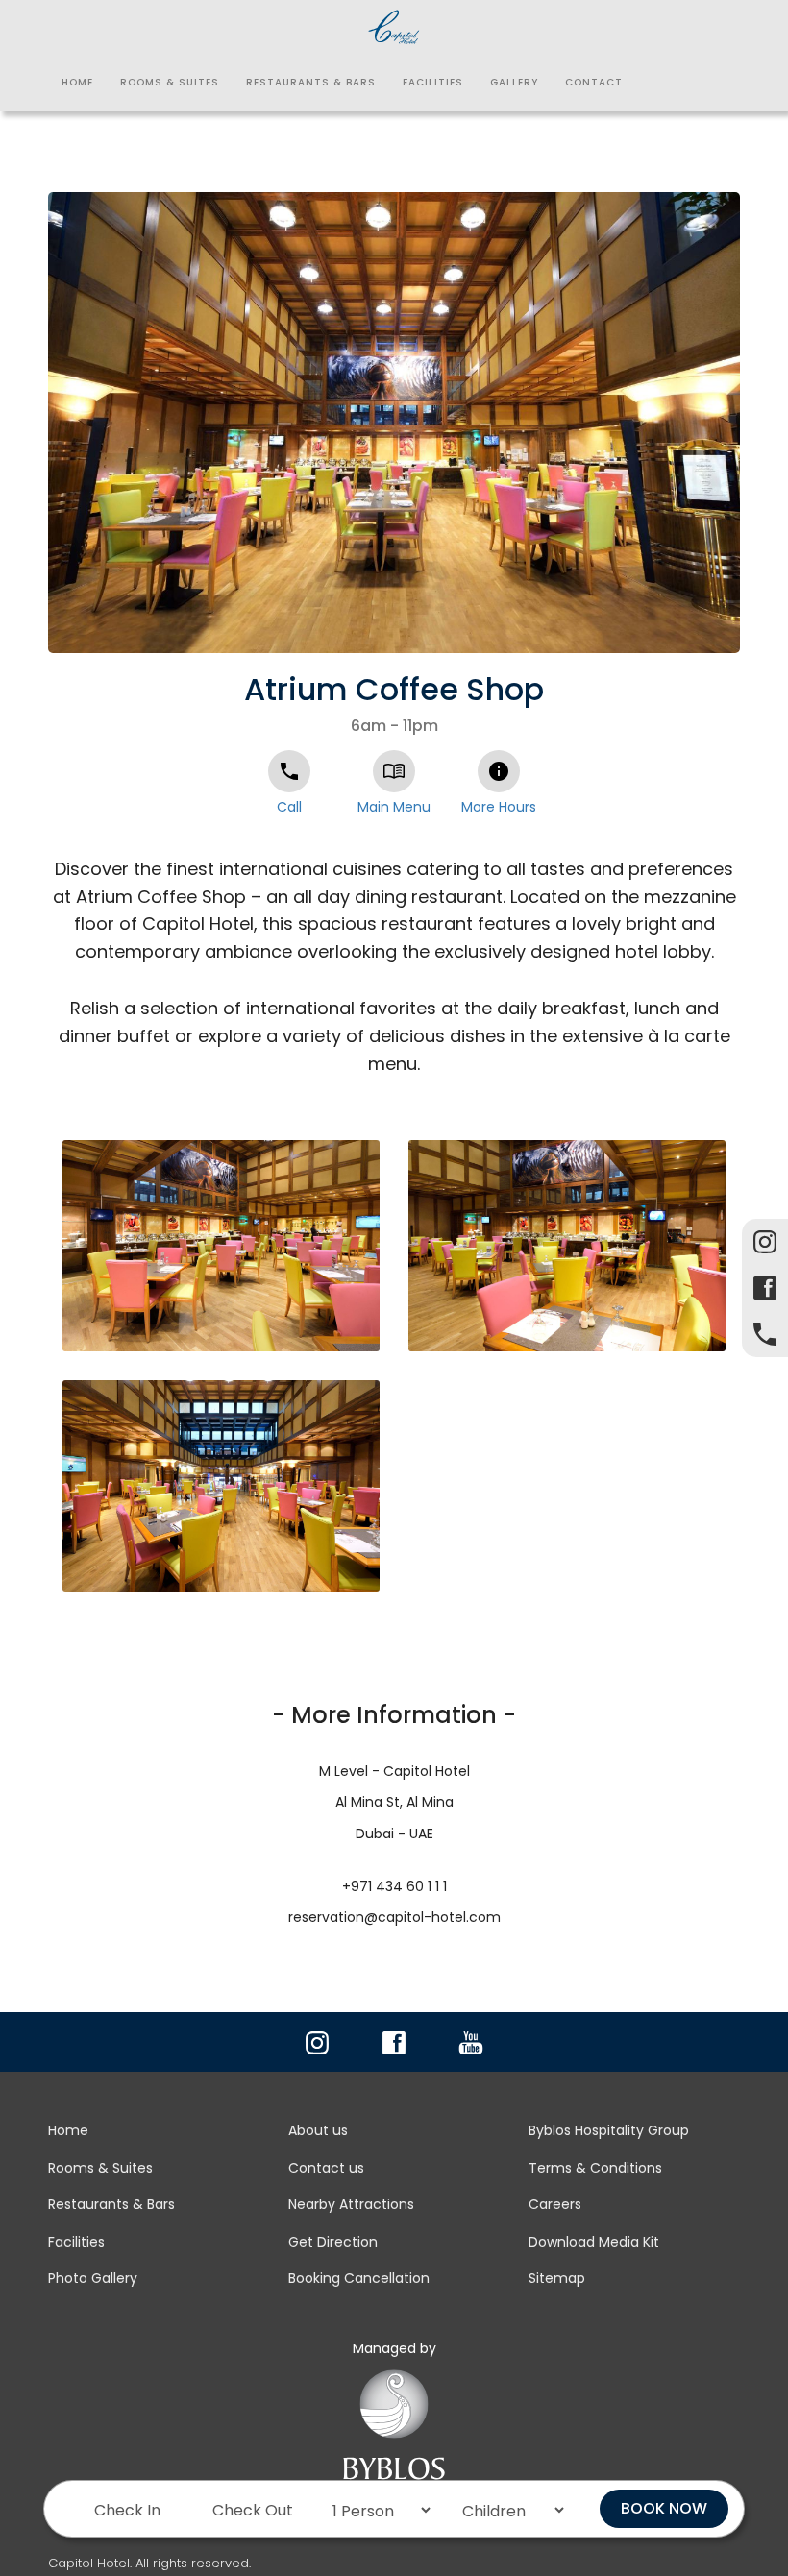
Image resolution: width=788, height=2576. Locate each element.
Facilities (433, 82)
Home (77, 82)
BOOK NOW (664, 2508)
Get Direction (333, 2242)
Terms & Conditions (595, 2168)
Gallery (514, 82)
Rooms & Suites (170, 82)
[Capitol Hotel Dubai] (394, 24)
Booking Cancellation (359, 2278)
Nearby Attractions (351, 2204)
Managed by (394, 2348)
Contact (594, 82)
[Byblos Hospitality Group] (394, 2437)
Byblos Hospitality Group (609, 2130)
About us (318, 2130)
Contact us (326, 2168)
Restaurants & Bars (311, 82)
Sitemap (557, 2278)
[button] (723, 209)
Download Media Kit (594, 2242)
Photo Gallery (93, 2278)
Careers (555, 2204)
